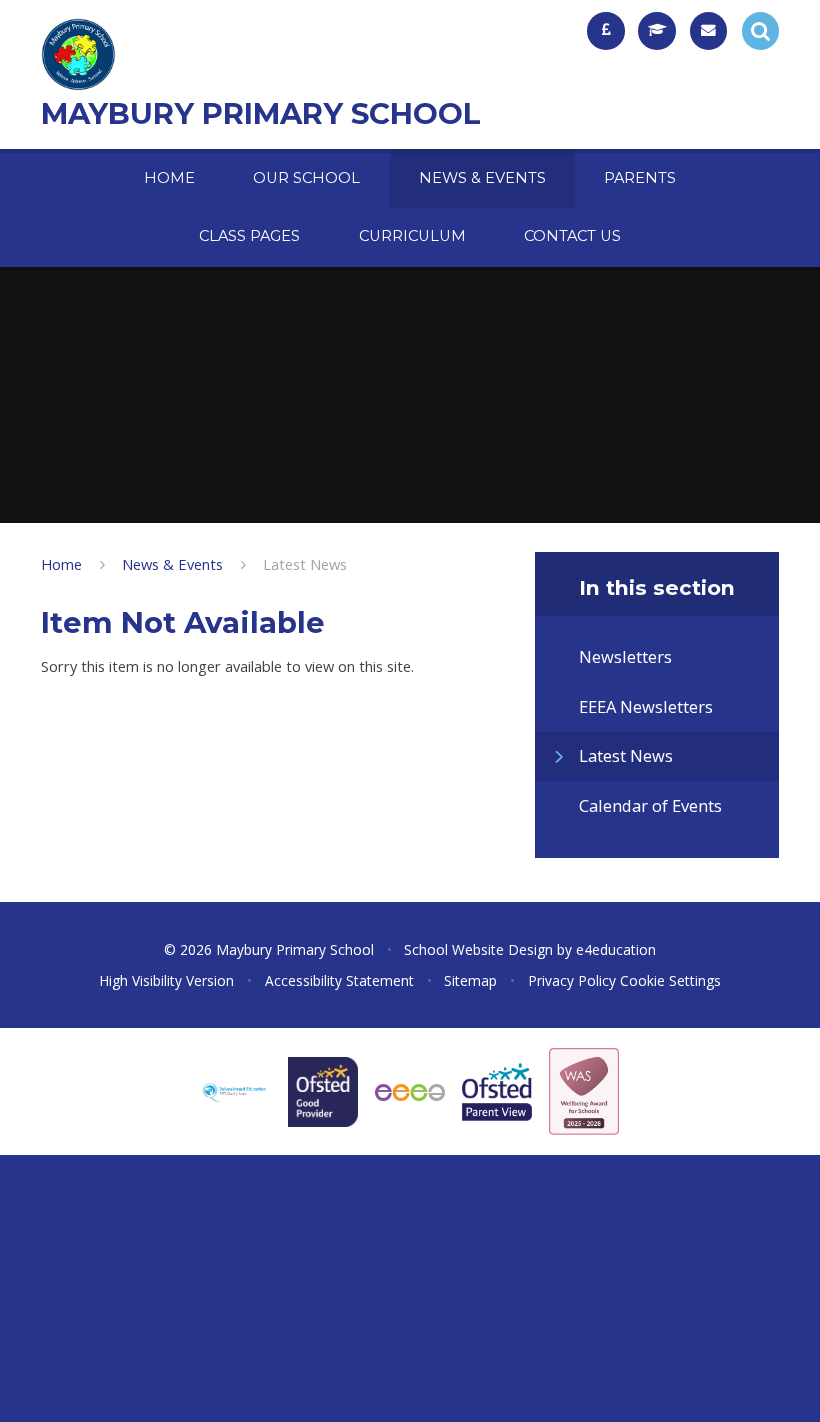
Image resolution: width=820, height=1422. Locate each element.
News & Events (172, 564)
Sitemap (470, 980)
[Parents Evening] (657, 31)
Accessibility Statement (339, 980)
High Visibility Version (166, 980)
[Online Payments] (606, 31)
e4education (616, 949)
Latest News (305, 564)
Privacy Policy (572, 980)
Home (61, 564)
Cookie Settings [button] (670, 980)
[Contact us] (709, 31)
